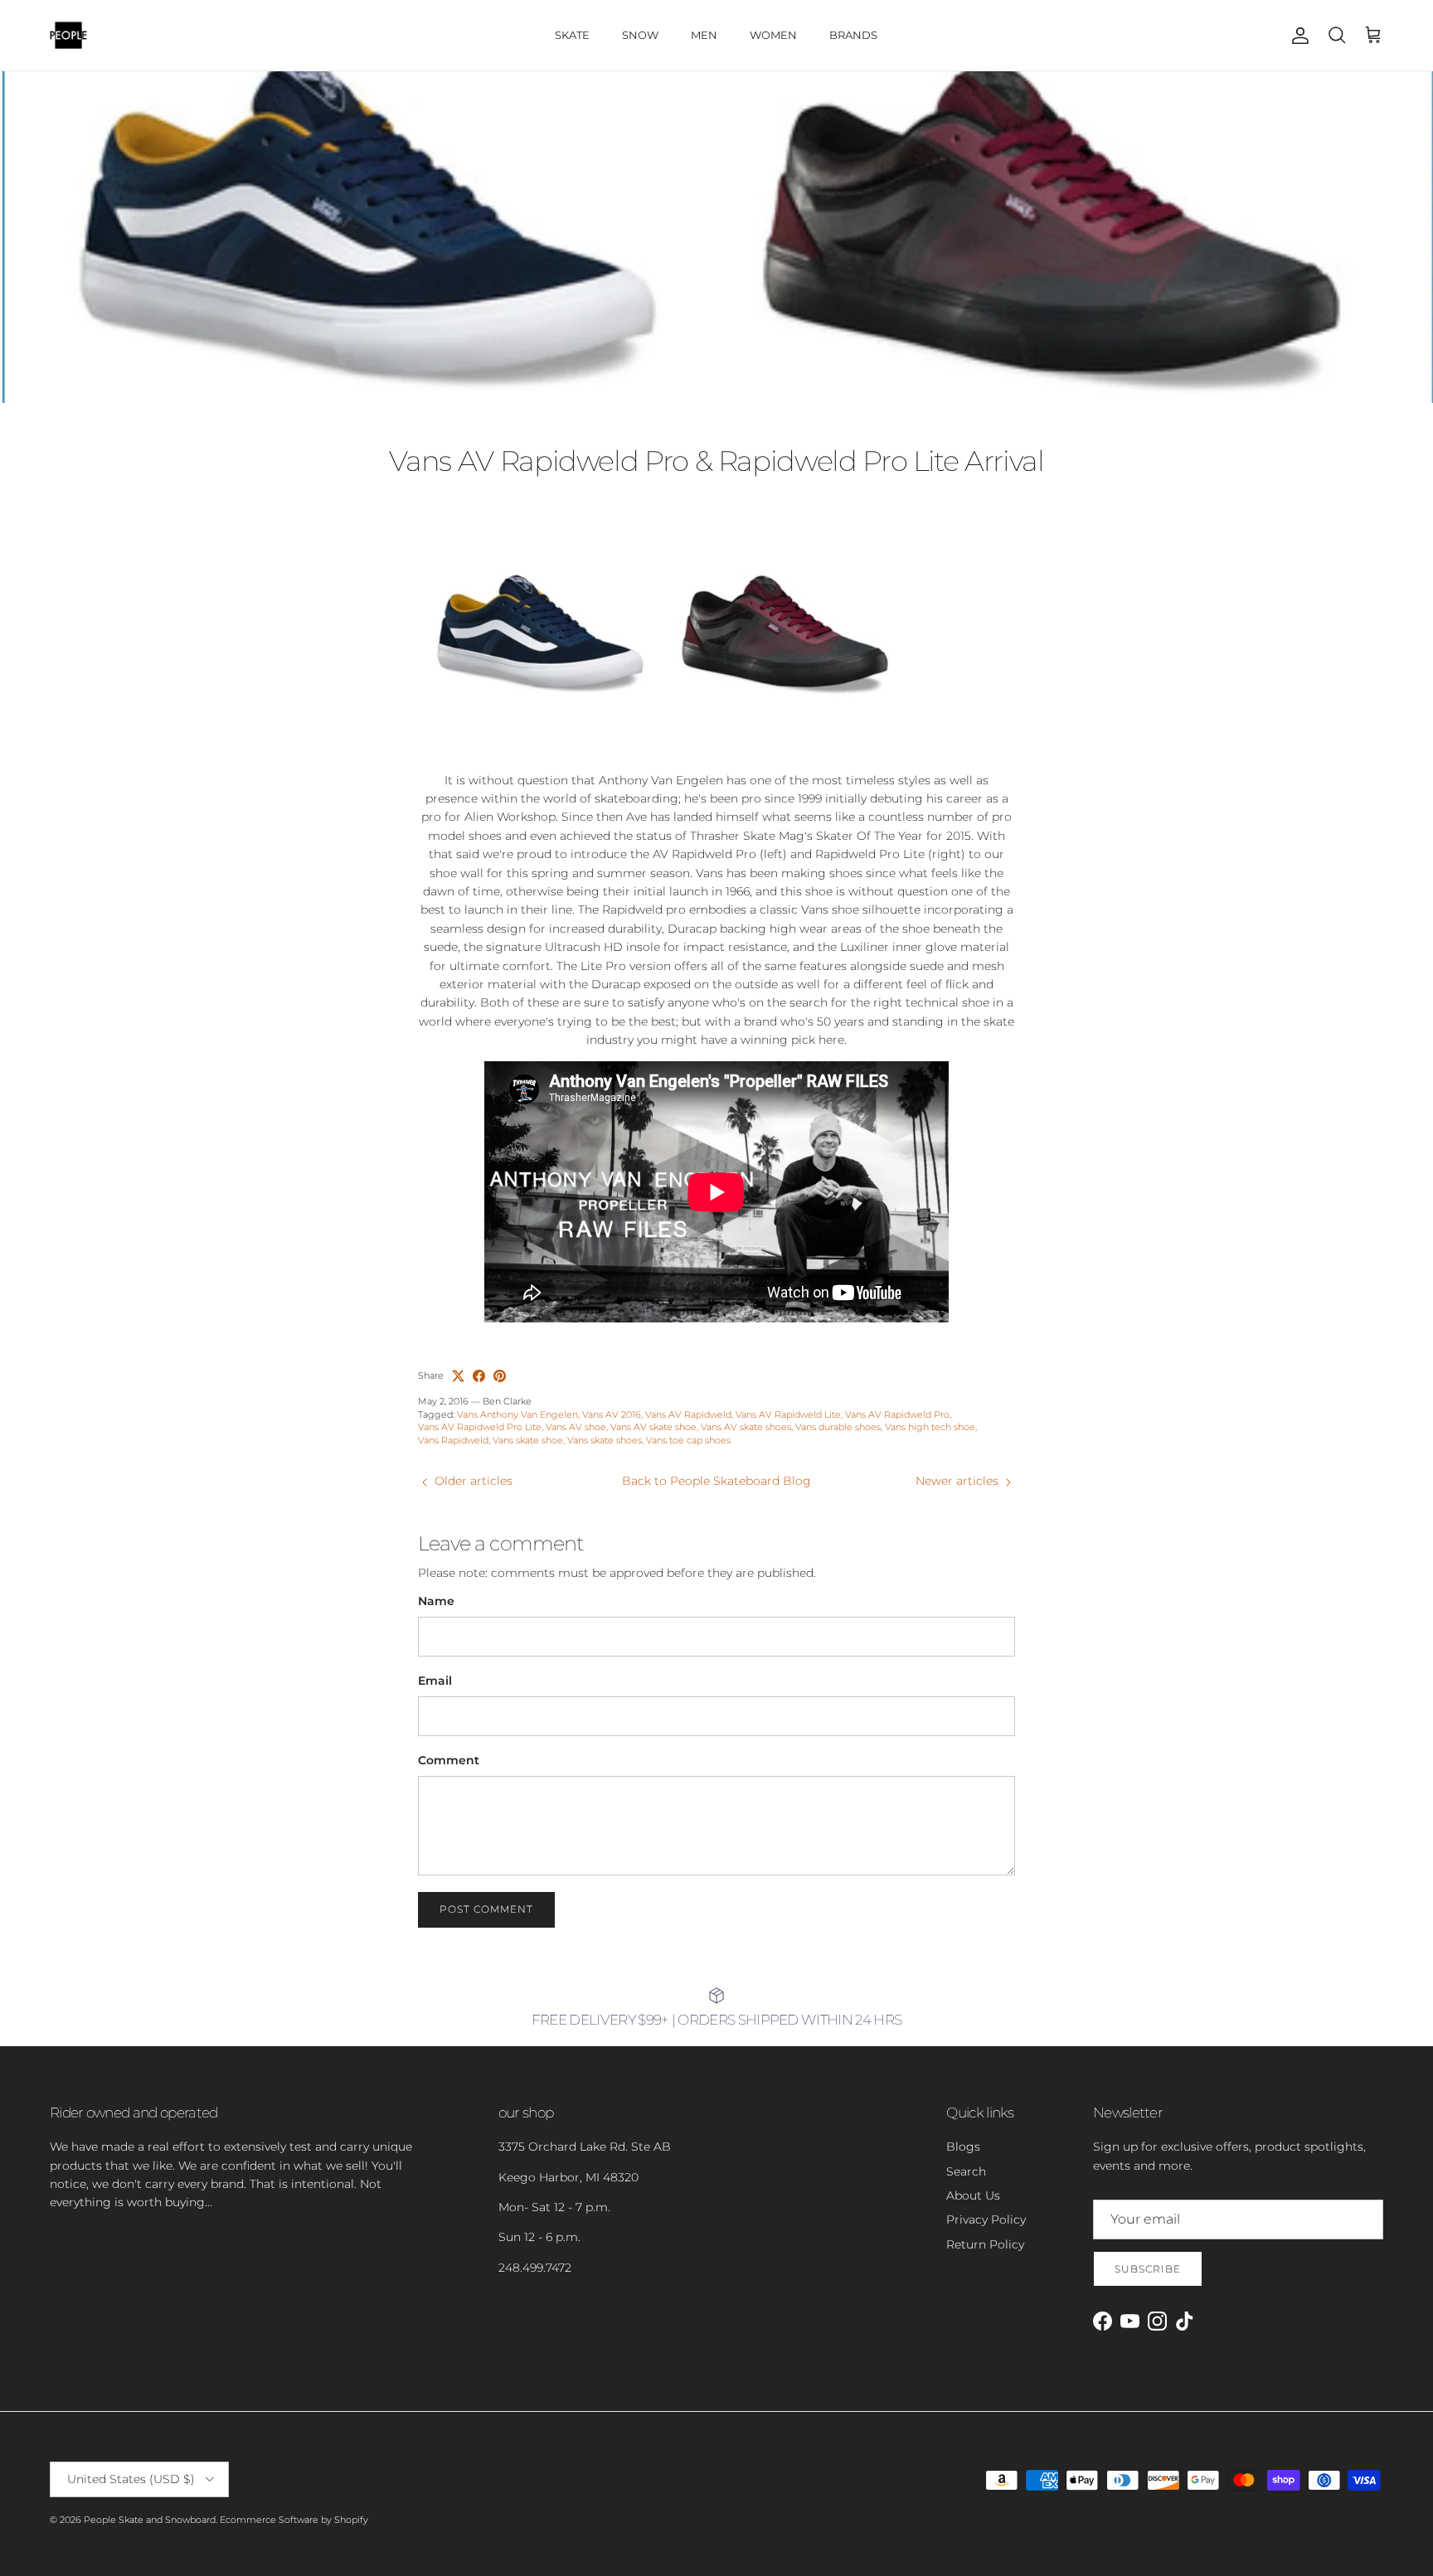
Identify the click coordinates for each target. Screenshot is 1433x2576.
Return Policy (985, 2244)
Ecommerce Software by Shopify (294, 2520)
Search (966, 2171)
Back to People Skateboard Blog (716, 1481)
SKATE (572, 35)
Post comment (486, 1909)
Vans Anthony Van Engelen (517, 1414)
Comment (449, 1760)
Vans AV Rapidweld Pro (897, 1414)
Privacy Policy (986, 2219)
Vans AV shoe (576, 1427)
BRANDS (853, 35)
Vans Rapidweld (453, 1440)
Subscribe (1148, 2269)
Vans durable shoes (838, 1427)
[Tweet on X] (458, 1376)
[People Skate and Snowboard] (68, 35)
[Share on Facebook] (479, 1376)
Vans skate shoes (605, 1440)
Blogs (963, 2147)
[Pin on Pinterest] (500, 1376)
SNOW (640, 35)
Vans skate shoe (528, 1440)
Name (436, 1601)
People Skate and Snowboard (150, 2520)
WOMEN (773, 35)
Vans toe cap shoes (688, 1440)
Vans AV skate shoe (653, 1427)
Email (435, 1681)
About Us (973, 2195)
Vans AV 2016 (612, 1414)
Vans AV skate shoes (746, 1427)
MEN (704, 35)
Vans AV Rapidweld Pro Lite (480, 1427)
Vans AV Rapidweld (688, 1414)
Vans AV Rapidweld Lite (788, 1414)
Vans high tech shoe (930, 1427)
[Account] (1297, 36)
